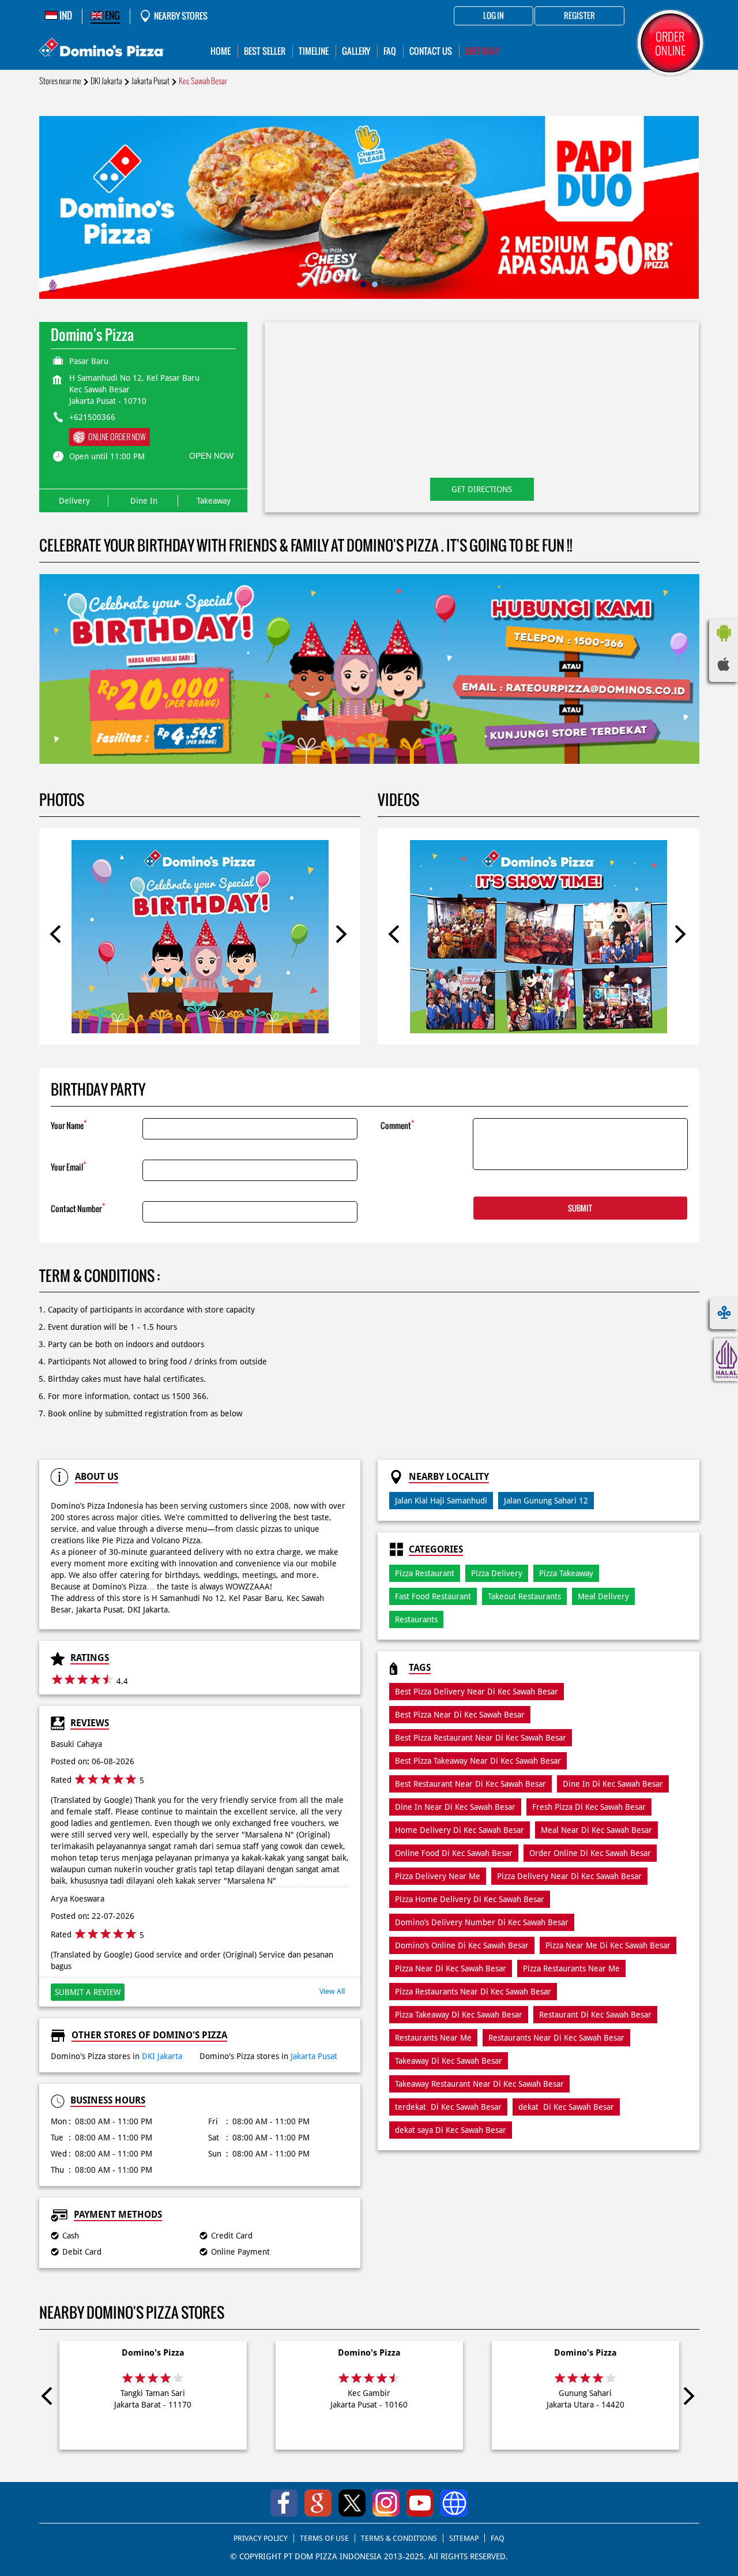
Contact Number (78, 1208)
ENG (112, 16)
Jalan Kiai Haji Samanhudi (441, 1501)
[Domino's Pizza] (102, 49)
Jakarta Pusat (150, 81)
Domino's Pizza (153, 2353)
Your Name (69, 1125)
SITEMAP (464, 2538)
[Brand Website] (454, 2503)
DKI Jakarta (106, 81)
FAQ (498, 2538)
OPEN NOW (211, 456)
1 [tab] (363, 284)
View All (332, 1991)
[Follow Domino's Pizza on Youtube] (420, 2503)
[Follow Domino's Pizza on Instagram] (386, 2503)
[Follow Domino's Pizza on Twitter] (352, 2503)
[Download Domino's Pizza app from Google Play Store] (724, 644)
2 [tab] (375, 284)
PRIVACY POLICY (261, 2538)
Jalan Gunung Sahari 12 (546, 1501)
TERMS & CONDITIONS (399, 2538)
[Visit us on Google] (318, 2503)
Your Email (68, 1166)
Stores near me (60, 81)
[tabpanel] (369, 207)
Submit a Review (88, 1992)
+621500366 (92, 417)
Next (341, 936)
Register (579, 16)
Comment (397, 1125)
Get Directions (482, 489)
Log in (494, 16)
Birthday (482, 51)
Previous (59, 936)
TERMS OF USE (324, 2538)
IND (65, 16)
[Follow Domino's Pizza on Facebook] (284, 2503)
